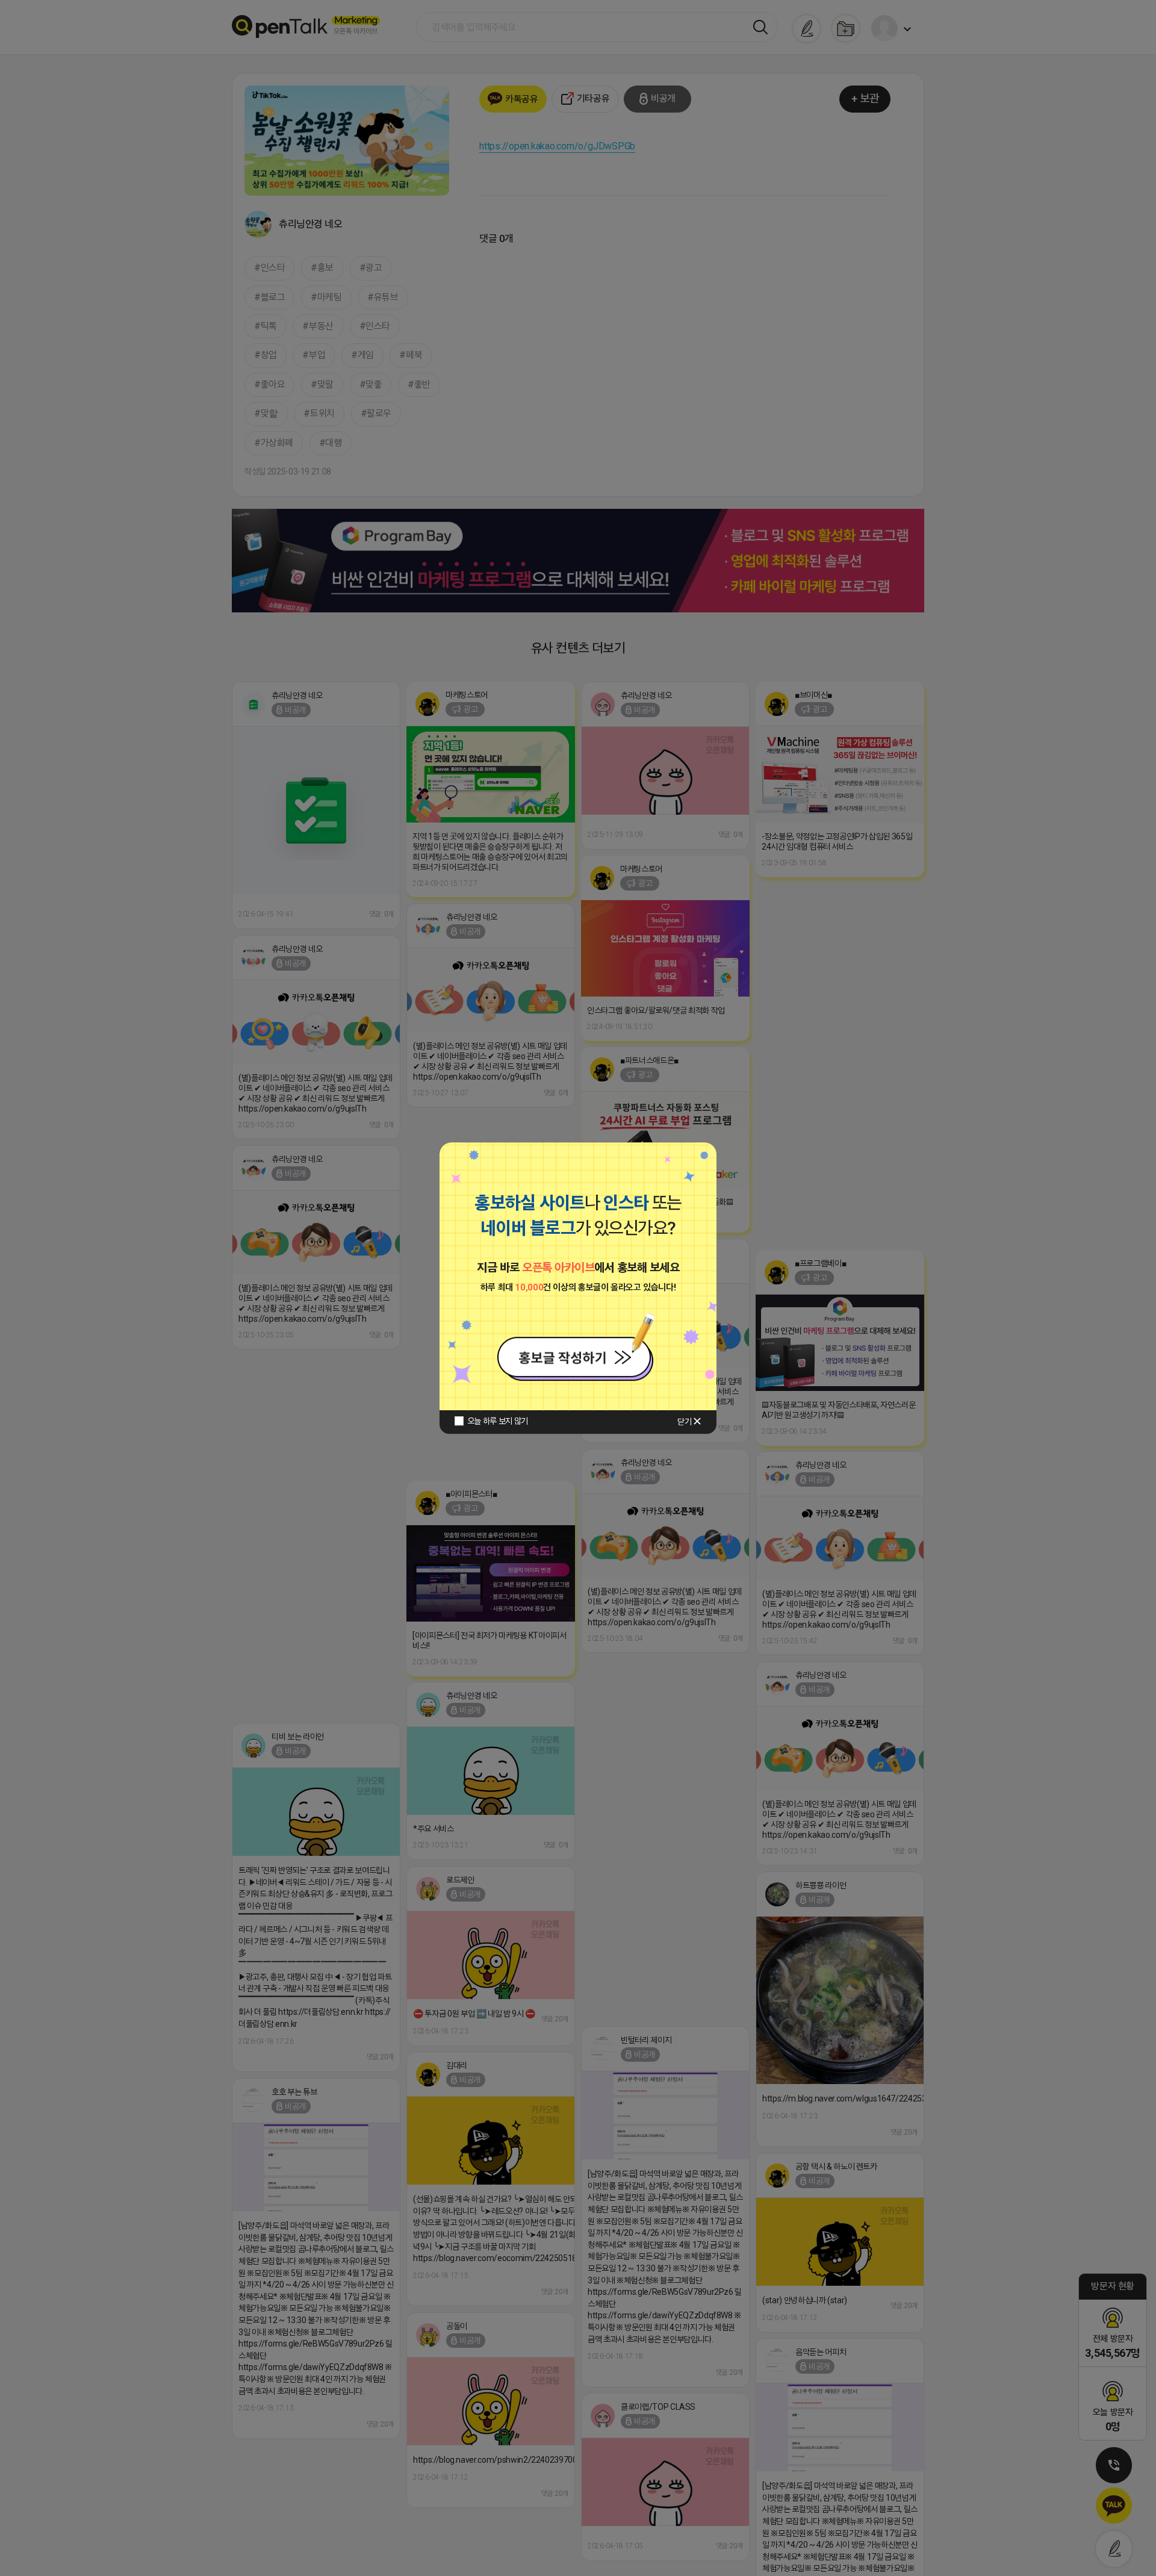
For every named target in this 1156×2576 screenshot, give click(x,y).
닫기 (684, 1422)
